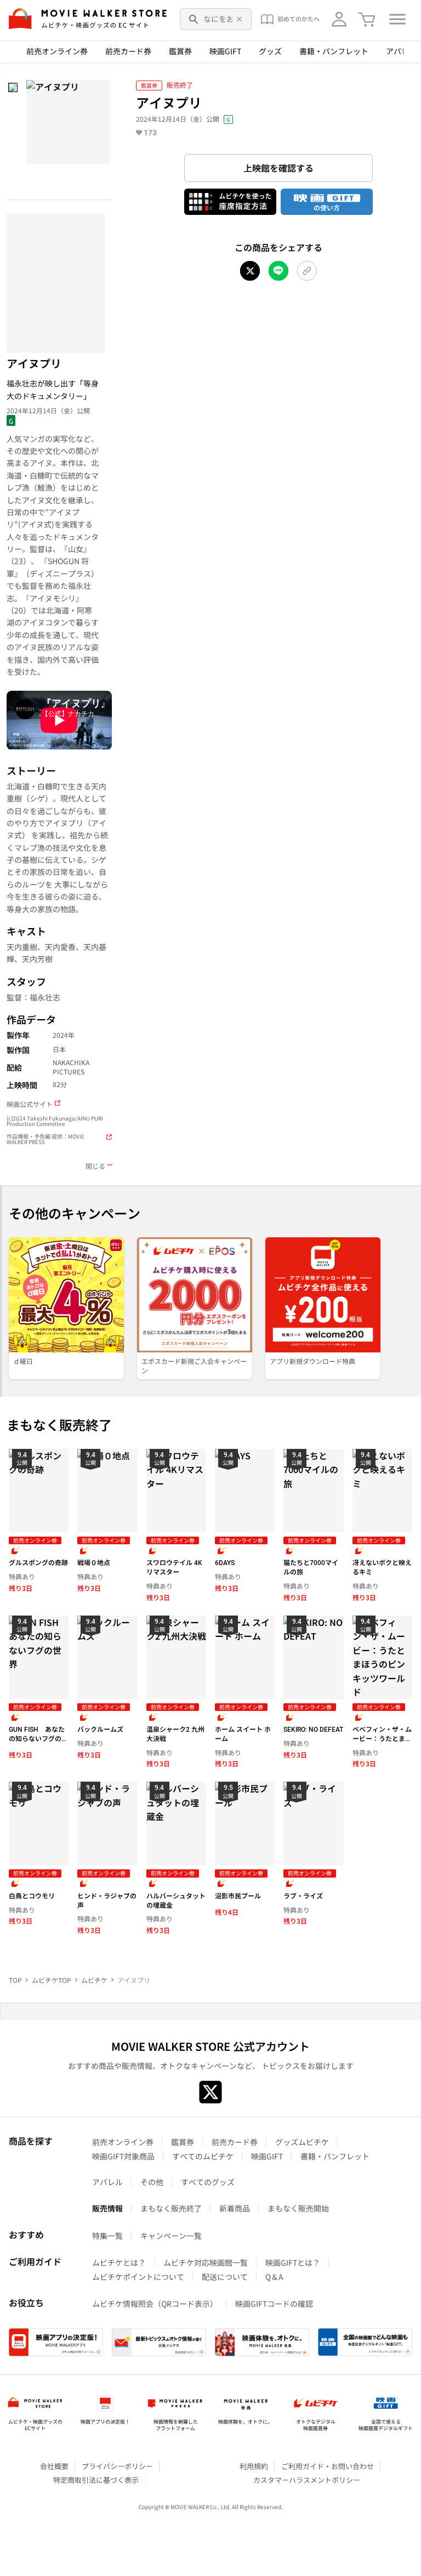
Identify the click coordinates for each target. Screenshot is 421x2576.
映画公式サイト (30, 1104)
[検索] (194, 19)
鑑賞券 (180, 51)
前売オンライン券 (57, 51)
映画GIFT (225, 51)
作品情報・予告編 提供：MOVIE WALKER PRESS (45, 1139)
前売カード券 (128, 51)
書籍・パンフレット (334, 51)
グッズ (270, 51)
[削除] (240, 19)
